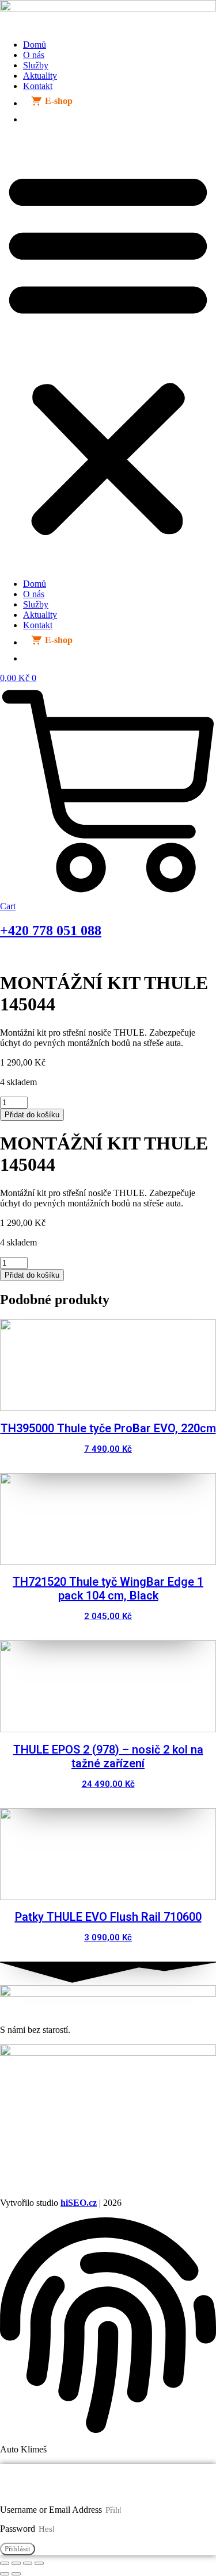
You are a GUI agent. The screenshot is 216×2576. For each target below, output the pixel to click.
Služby (36, 65)
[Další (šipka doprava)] (16, 2574)
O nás (34, 55)
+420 (51, 931)
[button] (108, 352)
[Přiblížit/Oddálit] (5, 2563)
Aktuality (40, 76)
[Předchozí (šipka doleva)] (5, 2574)
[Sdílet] (28, 2563)
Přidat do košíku (32, 1115)
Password (18, 2529)
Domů (35, 45)
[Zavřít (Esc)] (39, 2563)
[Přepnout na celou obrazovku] (16, 2563)
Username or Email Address (51, 2510)
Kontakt (38, 86)
